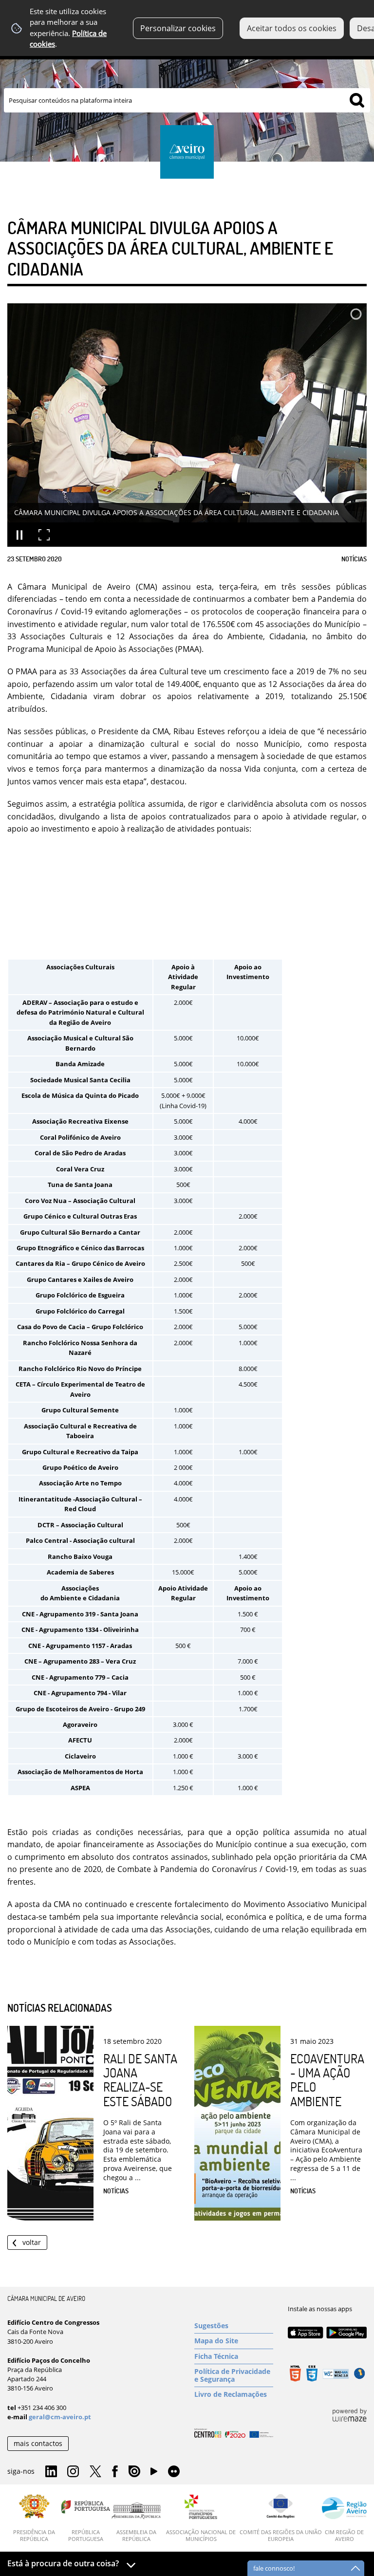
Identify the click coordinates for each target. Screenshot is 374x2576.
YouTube (154, 2474)
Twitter (95, 2472)
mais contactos (38, 2443)
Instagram (73, 2472)
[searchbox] (187, 100)
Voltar (32, 2242)
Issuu (134, 2472)
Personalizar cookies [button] (178, 28)
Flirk (174, 2472)
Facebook (115, 2472)
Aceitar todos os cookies (292, 28)
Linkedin (51, 2472)
